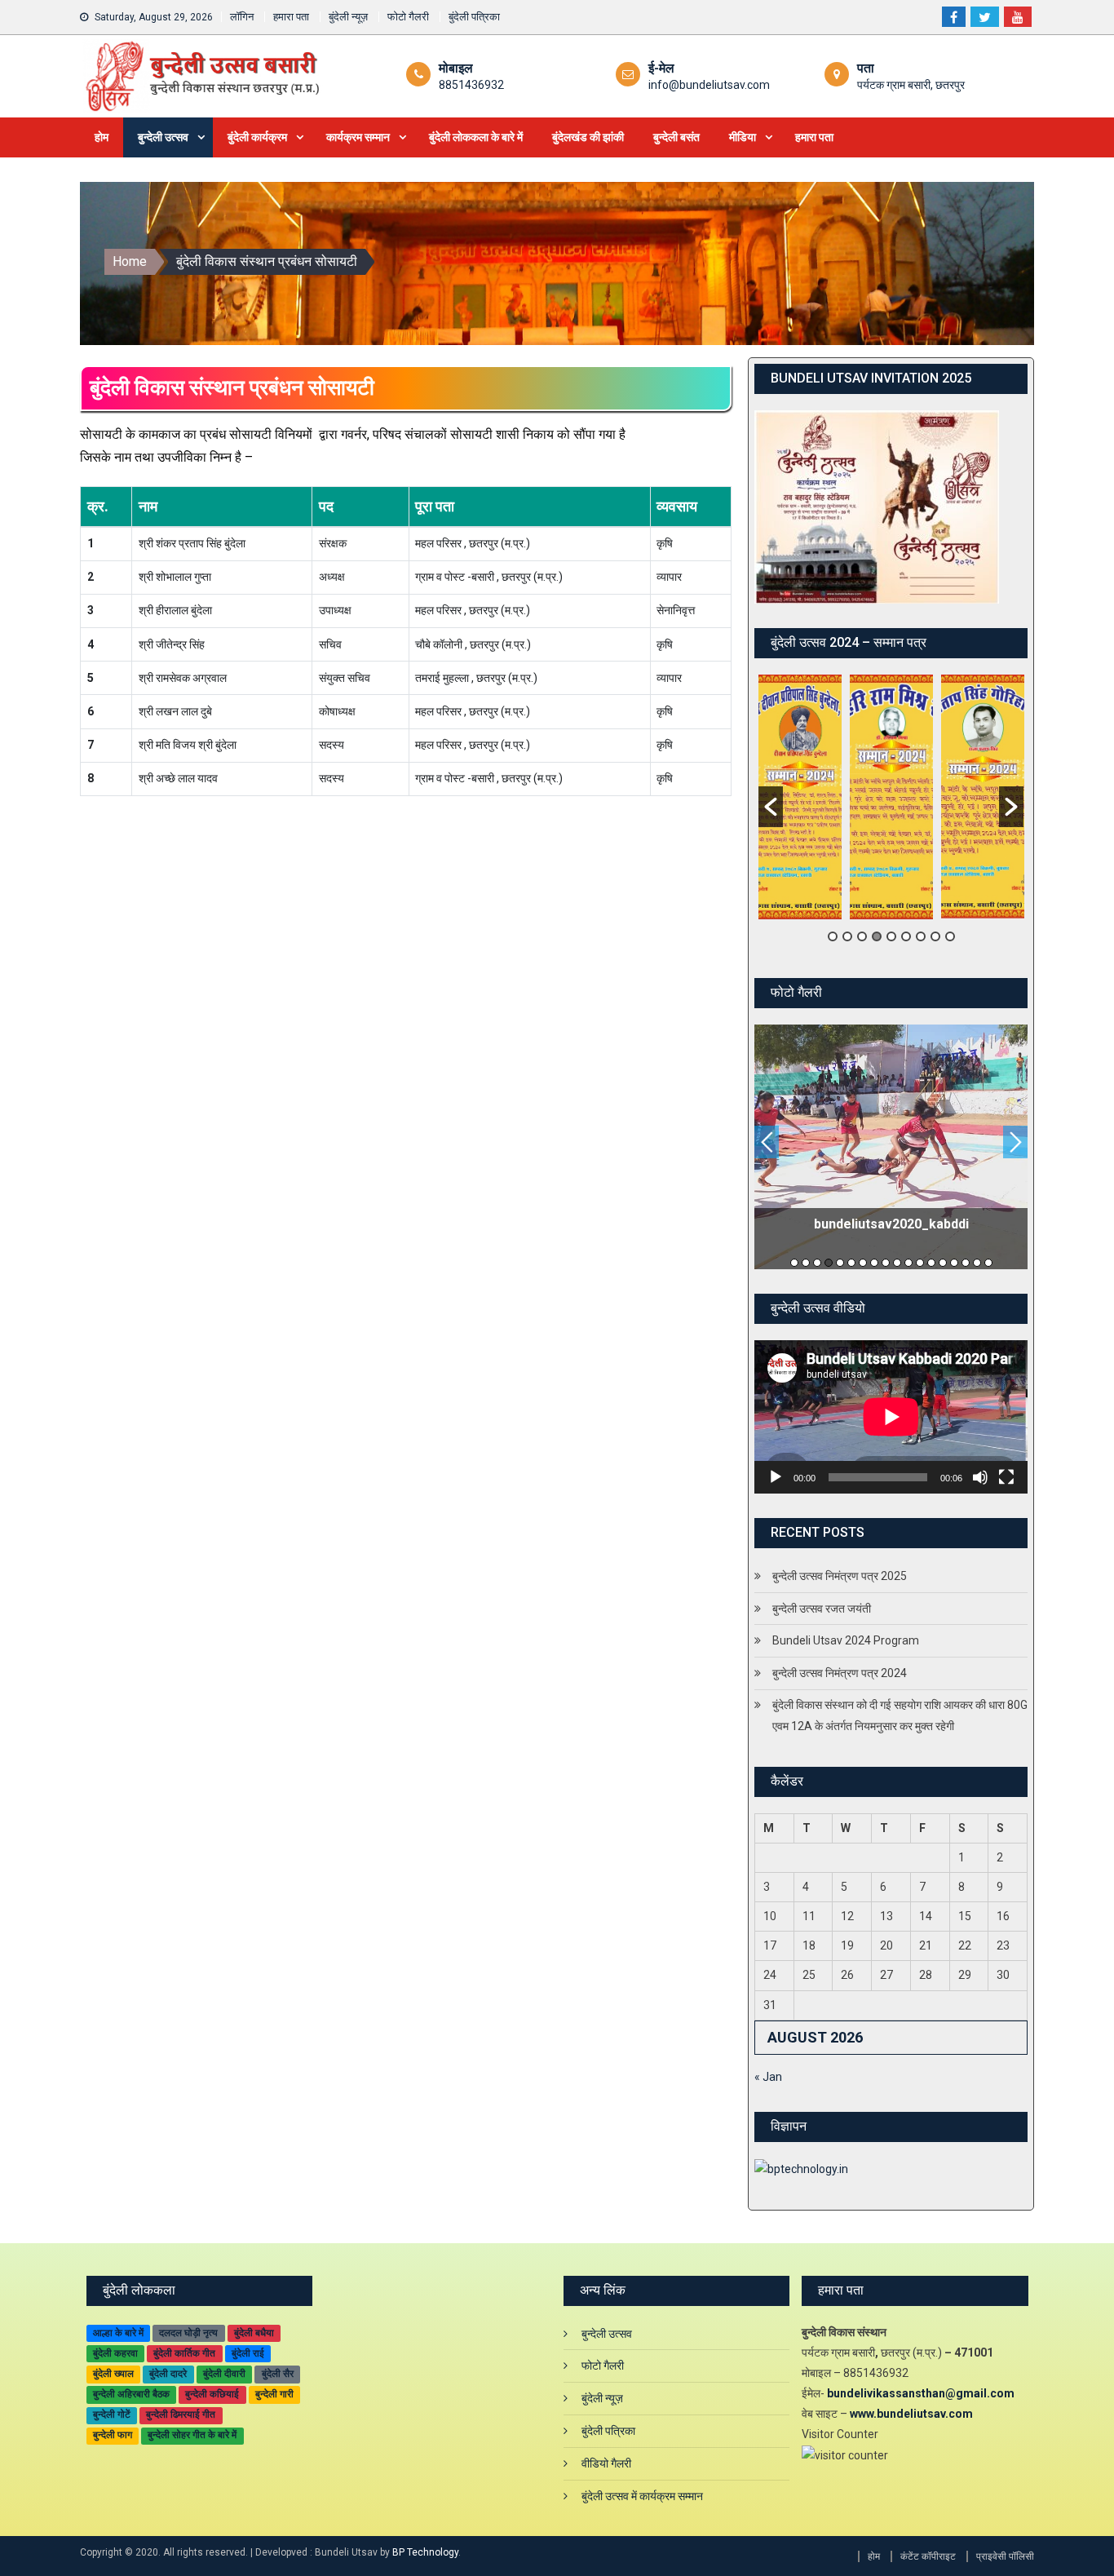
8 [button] (935, 936)
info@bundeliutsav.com (709, 85)
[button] (771, 807)
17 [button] (977, 1263)
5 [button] (891, 936)
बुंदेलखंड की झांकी (588, 137)
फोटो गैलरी (408, 17)
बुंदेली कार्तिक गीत (184, 2353)
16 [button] (966, 1263)
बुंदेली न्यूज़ (348, 17)
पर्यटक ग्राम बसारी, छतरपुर (911, 85)
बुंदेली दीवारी (224, 2374)
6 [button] (906, 936)
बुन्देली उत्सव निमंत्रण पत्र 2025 (840, 1576)
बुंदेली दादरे (168, 2374)
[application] (891, 1417)
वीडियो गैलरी (606, 2463)
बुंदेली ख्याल (113, 2374)
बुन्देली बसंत (676, 137)
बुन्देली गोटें (112, 2414)
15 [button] (954, 1263)
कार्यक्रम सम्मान (358, 137)
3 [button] (862, 936)
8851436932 (471, 85)
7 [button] (921, 936)
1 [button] (833, 936)
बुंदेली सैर (278, 2374)
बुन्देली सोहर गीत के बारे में (192, 2435)
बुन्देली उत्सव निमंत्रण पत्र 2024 (840, 1673)
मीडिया (743, 137)
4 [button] (877, 936)
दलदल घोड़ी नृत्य (188, 2333)
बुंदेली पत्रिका (474, 17)
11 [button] (908, 1263)
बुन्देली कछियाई (212, 2394)
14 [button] (943, 1263)
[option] (800, 797)
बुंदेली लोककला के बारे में (476, 137)
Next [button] (1015, 1142)
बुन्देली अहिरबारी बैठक (131, 2394)
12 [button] (920, 1263)
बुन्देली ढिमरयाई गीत (181, 2414)
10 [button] (897, 1263)
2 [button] (847, 936)
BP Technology (425, 2552)
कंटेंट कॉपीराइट (928, 2556)
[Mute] (980, 1477)
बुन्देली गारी (274, 2394)
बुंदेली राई (248, 2353)
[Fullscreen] (1006, 1477)
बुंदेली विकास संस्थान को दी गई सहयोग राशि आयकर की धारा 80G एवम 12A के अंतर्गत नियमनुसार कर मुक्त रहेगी (900, 1715)
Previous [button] (767, 1142)
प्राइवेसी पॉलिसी (1005, 2556)
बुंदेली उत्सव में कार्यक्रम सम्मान (642, 2496)
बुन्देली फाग (113, 2435)
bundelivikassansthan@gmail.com (921, 2393)
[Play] (776, 1477)
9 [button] (950, 936)
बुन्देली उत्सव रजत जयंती (822, 1609)
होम (102, 137)
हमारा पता (291, 17)
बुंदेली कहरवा (115, 2353)
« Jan (768, 2077)
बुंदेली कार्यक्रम (257, 137)
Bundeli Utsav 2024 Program (846, 1640)
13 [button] (931, 1263)
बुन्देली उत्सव (163, 137)
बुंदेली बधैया (254, 2333)
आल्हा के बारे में (118, 2333)
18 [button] (988, 1263)
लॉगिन (242, 17)
